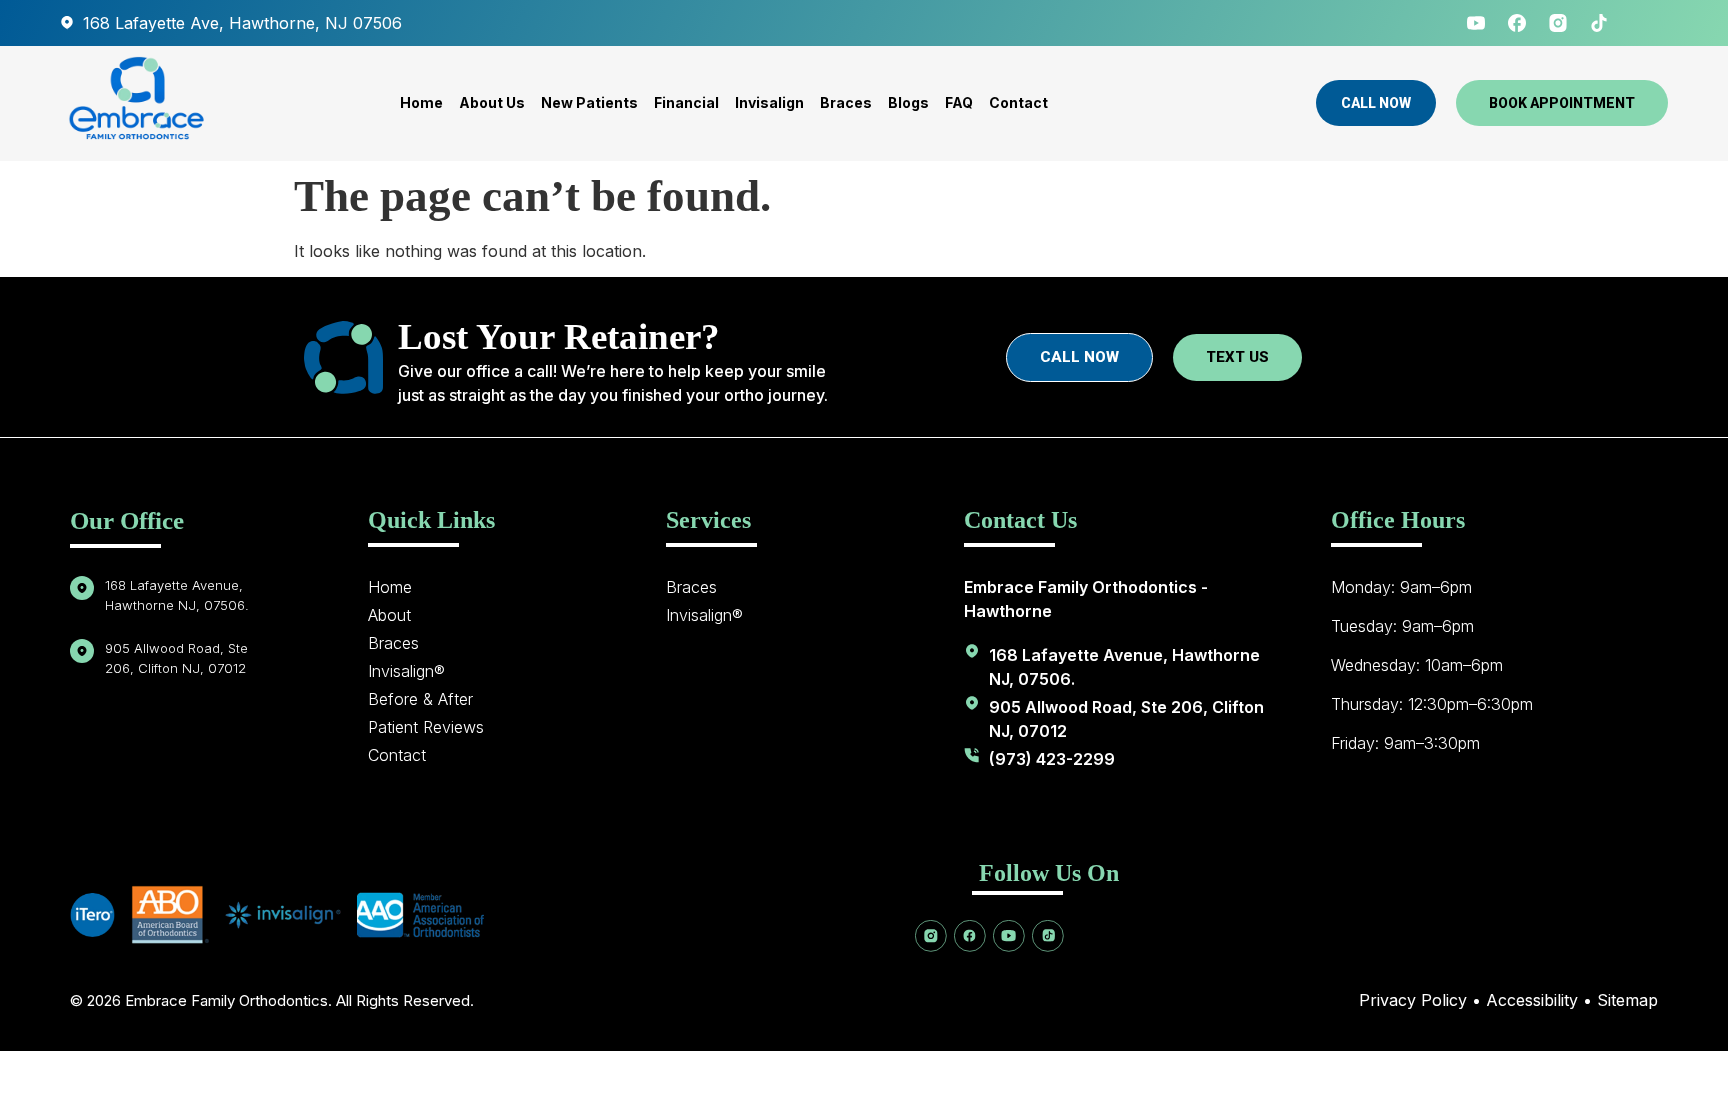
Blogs (908, 102)
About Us (492, 102)
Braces (846, 102)
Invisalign (769, 102)
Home (421, 102)
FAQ (959, 102)
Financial (686, 102)
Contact (1018, 102)
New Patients (589, 102)
